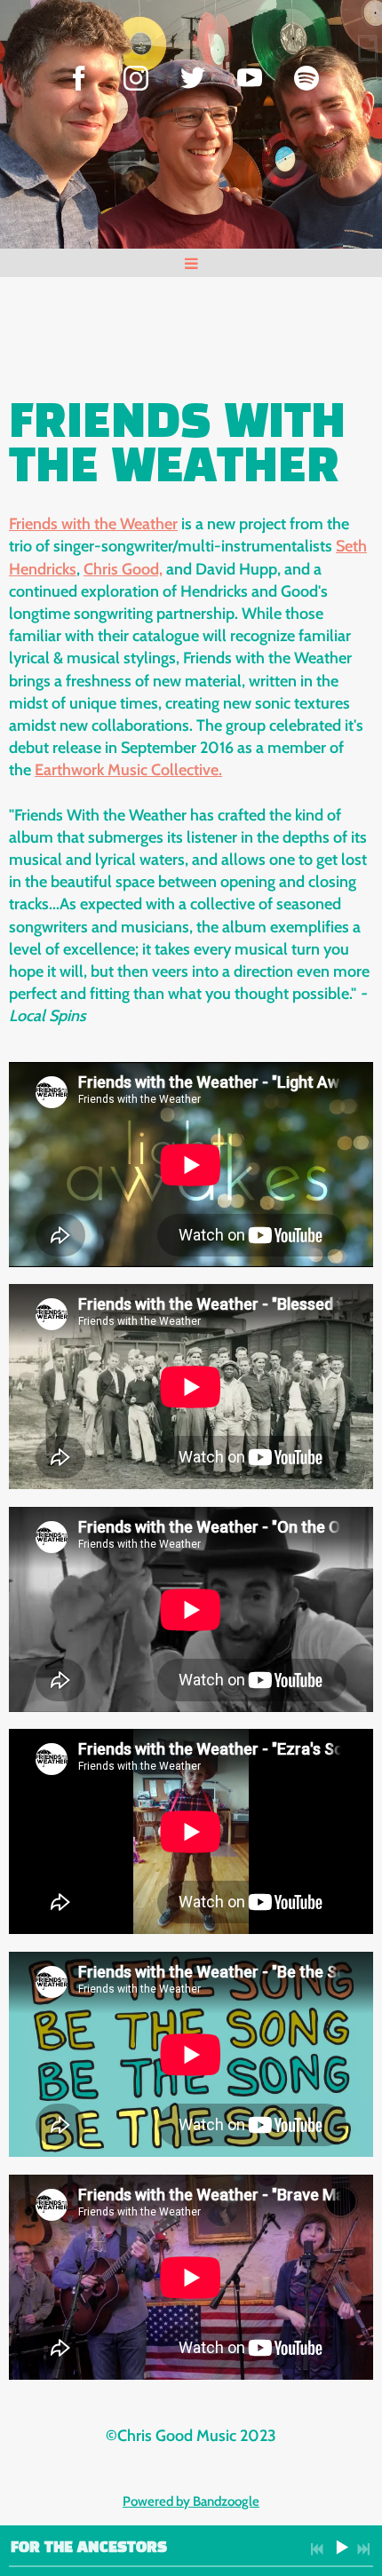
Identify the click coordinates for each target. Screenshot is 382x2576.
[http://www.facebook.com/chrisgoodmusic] (79, 78)
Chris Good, (123, 569)
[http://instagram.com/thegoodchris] (136, 78)
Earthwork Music (91, 770)
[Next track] (363, 2549)
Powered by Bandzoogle (191, 2501)
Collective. (185, 770)
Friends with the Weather (93, 524)
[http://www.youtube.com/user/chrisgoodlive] (250, 78)
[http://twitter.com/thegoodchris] (193, 78)
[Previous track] (317, 2549)
